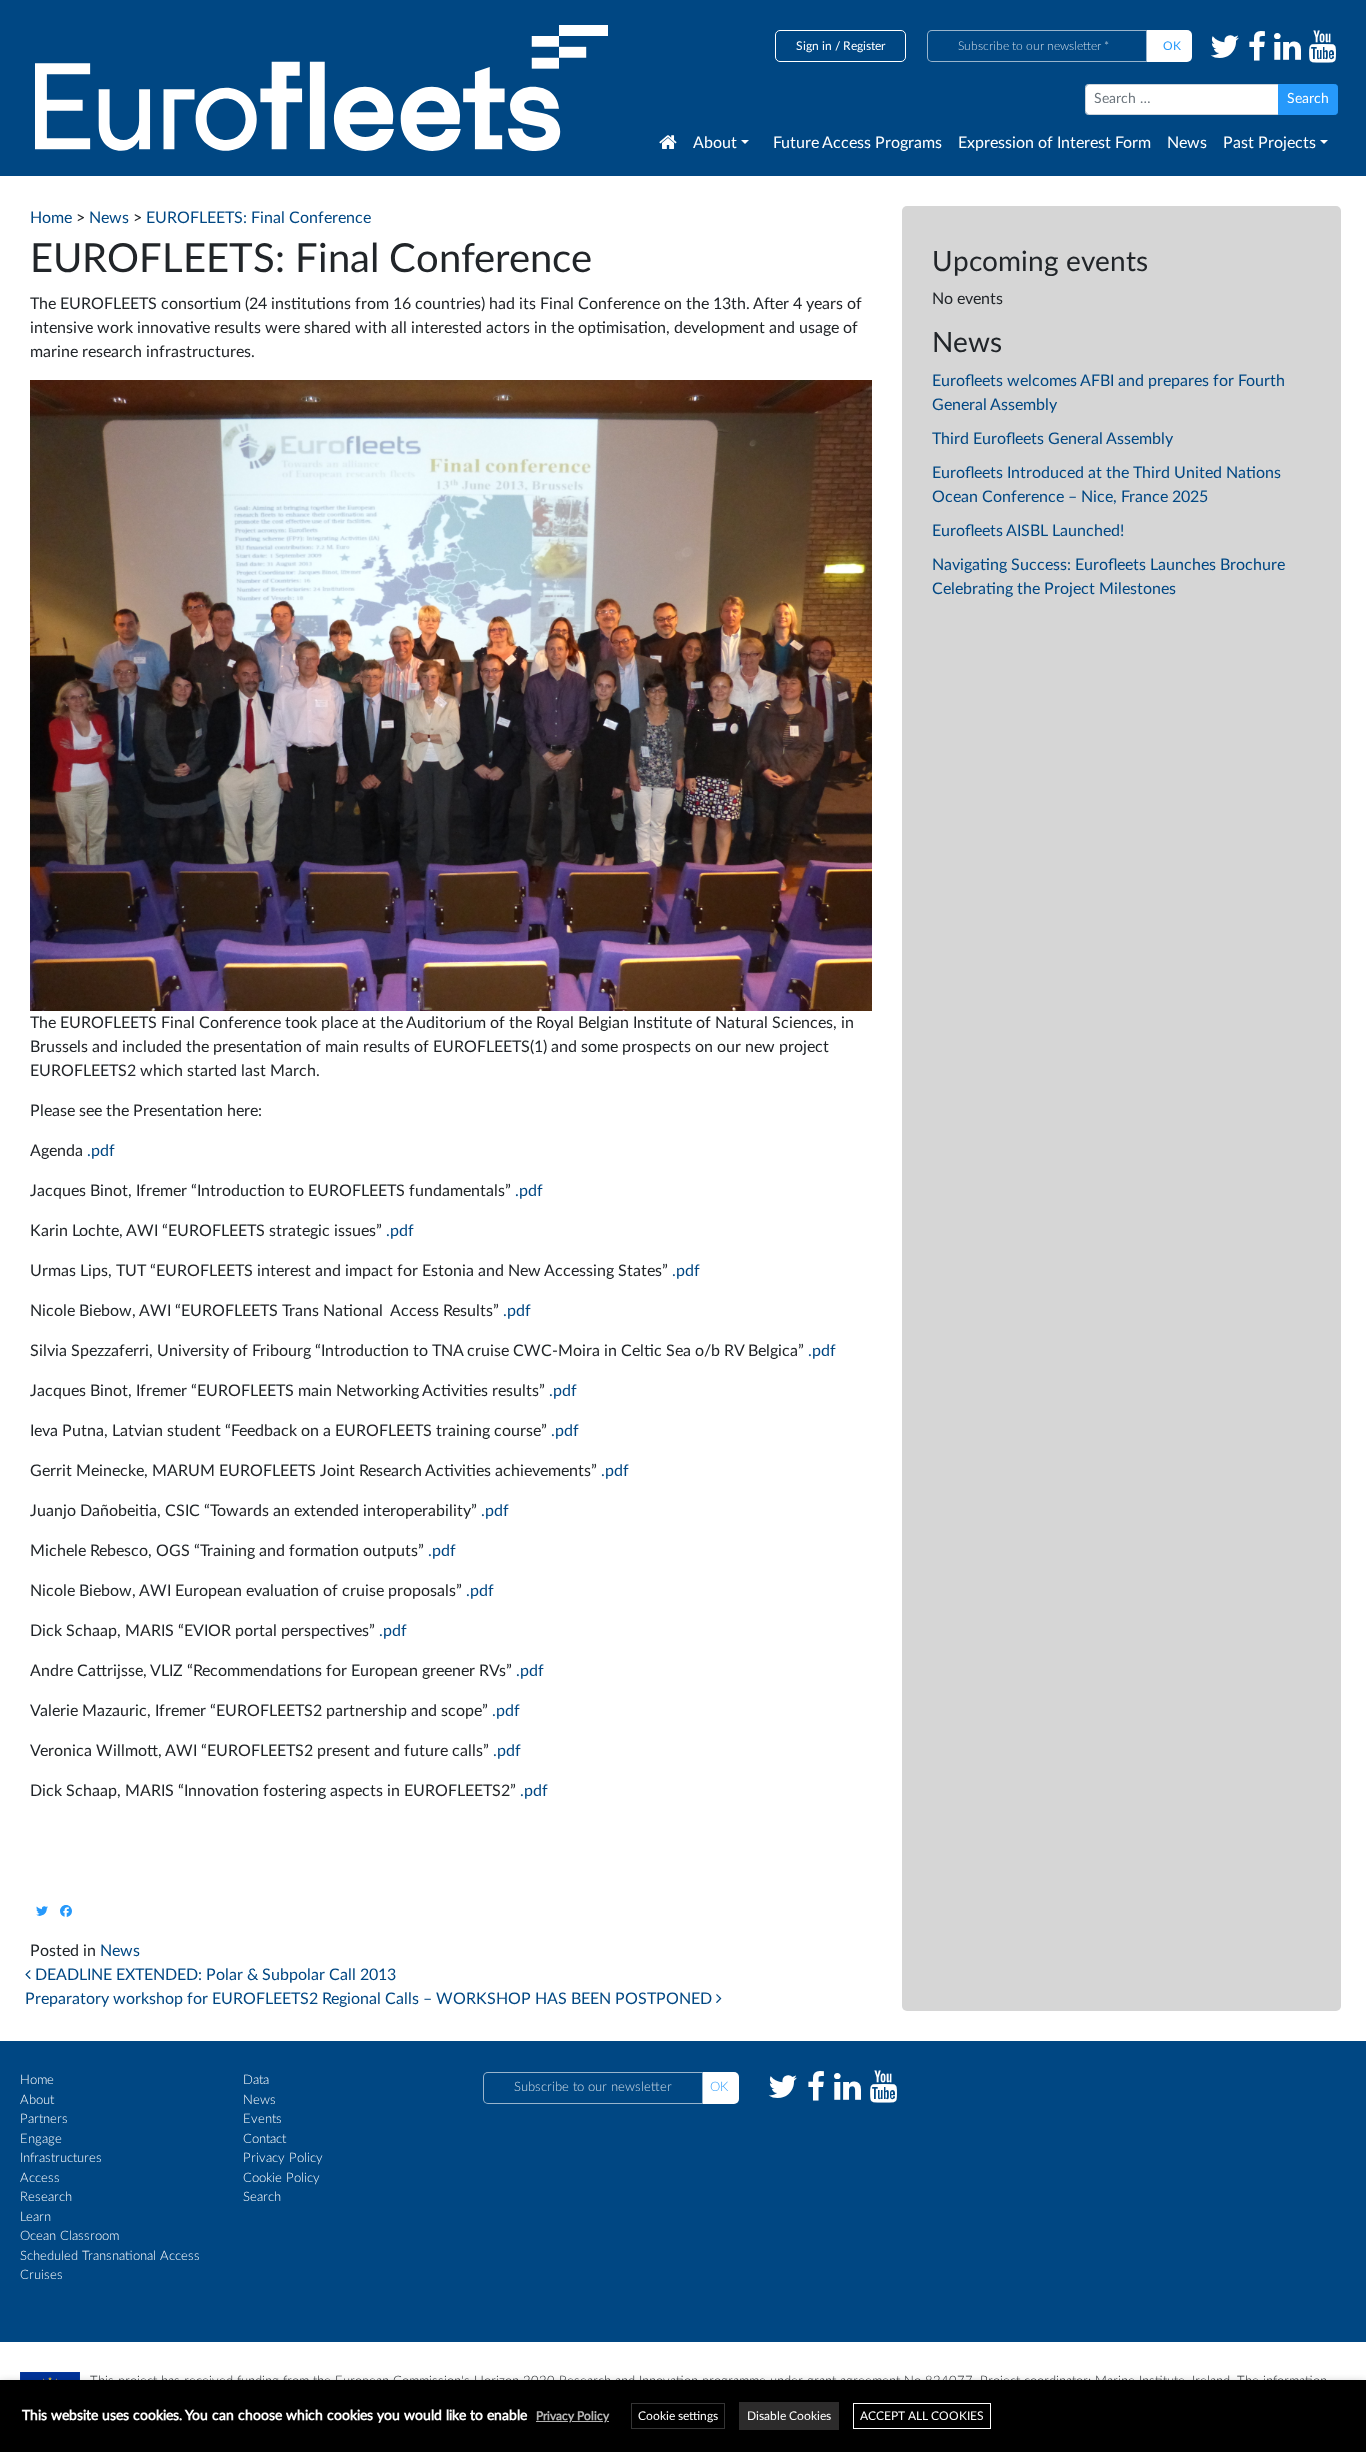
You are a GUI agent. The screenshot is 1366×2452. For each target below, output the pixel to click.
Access (40, 2178)
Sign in (814, 46)
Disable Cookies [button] (789, 2416)
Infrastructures (61, 2158)
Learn (35, 2217)
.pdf (101, 1151)
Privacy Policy (283, 2158)
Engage (41, 2139)
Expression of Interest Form (1054, 143)
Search (262, 2197)
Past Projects (1269, 143)
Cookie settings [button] (678, 2416)
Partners (44, 2119)
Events (262, 2119)
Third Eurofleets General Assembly (1052, 439)
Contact (264, 2139)
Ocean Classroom (69, 2236)
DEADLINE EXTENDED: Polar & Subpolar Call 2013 (213, 1975)
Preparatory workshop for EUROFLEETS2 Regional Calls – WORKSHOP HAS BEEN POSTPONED (370, 1999)
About (715, 143)
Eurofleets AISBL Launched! (1028, 531)
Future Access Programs (857, 143)
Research (46, 2197)
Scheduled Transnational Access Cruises (110, 2266)
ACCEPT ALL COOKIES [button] (922, 2416)
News (1187, 143)
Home (37, 2080)
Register (864, 46)
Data (256, 2080)
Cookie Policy (281, 2178)
